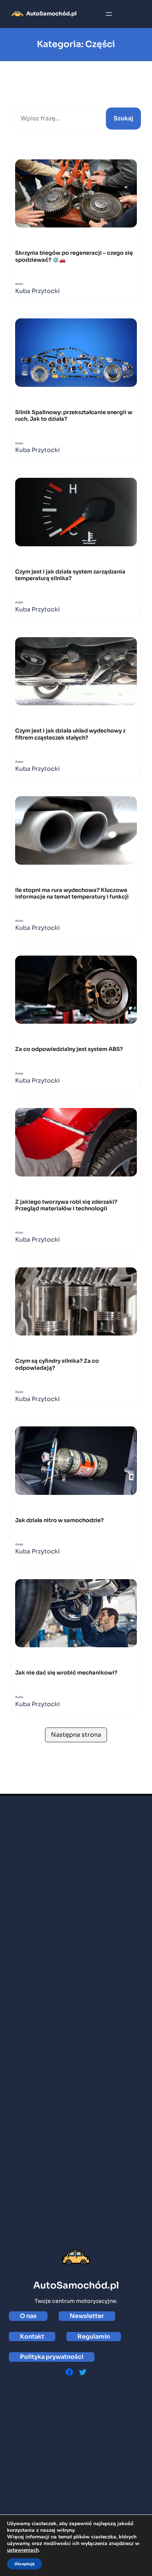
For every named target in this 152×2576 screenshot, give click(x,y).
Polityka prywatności (52, 2357)
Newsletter (87, 2316)
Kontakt (32, 2337)
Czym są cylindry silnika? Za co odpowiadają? (57, 1364)
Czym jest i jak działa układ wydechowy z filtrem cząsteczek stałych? (70, 734)
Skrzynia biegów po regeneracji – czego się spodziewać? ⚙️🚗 (74, 256)
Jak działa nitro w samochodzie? (59, 1520)
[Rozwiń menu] (109, 14)
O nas (28, 2316)
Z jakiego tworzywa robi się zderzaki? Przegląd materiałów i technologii (66, 1205)
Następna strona (76, 1735)
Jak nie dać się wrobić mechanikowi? (66, 1673)
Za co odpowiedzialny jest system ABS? (69, 1049)
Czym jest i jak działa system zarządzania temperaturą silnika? (70, 575)
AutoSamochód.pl (51, 14)
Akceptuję (25, 2564)
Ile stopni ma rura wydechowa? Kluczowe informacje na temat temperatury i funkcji (72, 893)
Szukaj (24, 99)
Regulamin (94, 2337)
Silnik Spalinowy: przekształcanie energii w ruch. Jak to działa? (74, 416)
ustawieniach (23, 2550)
